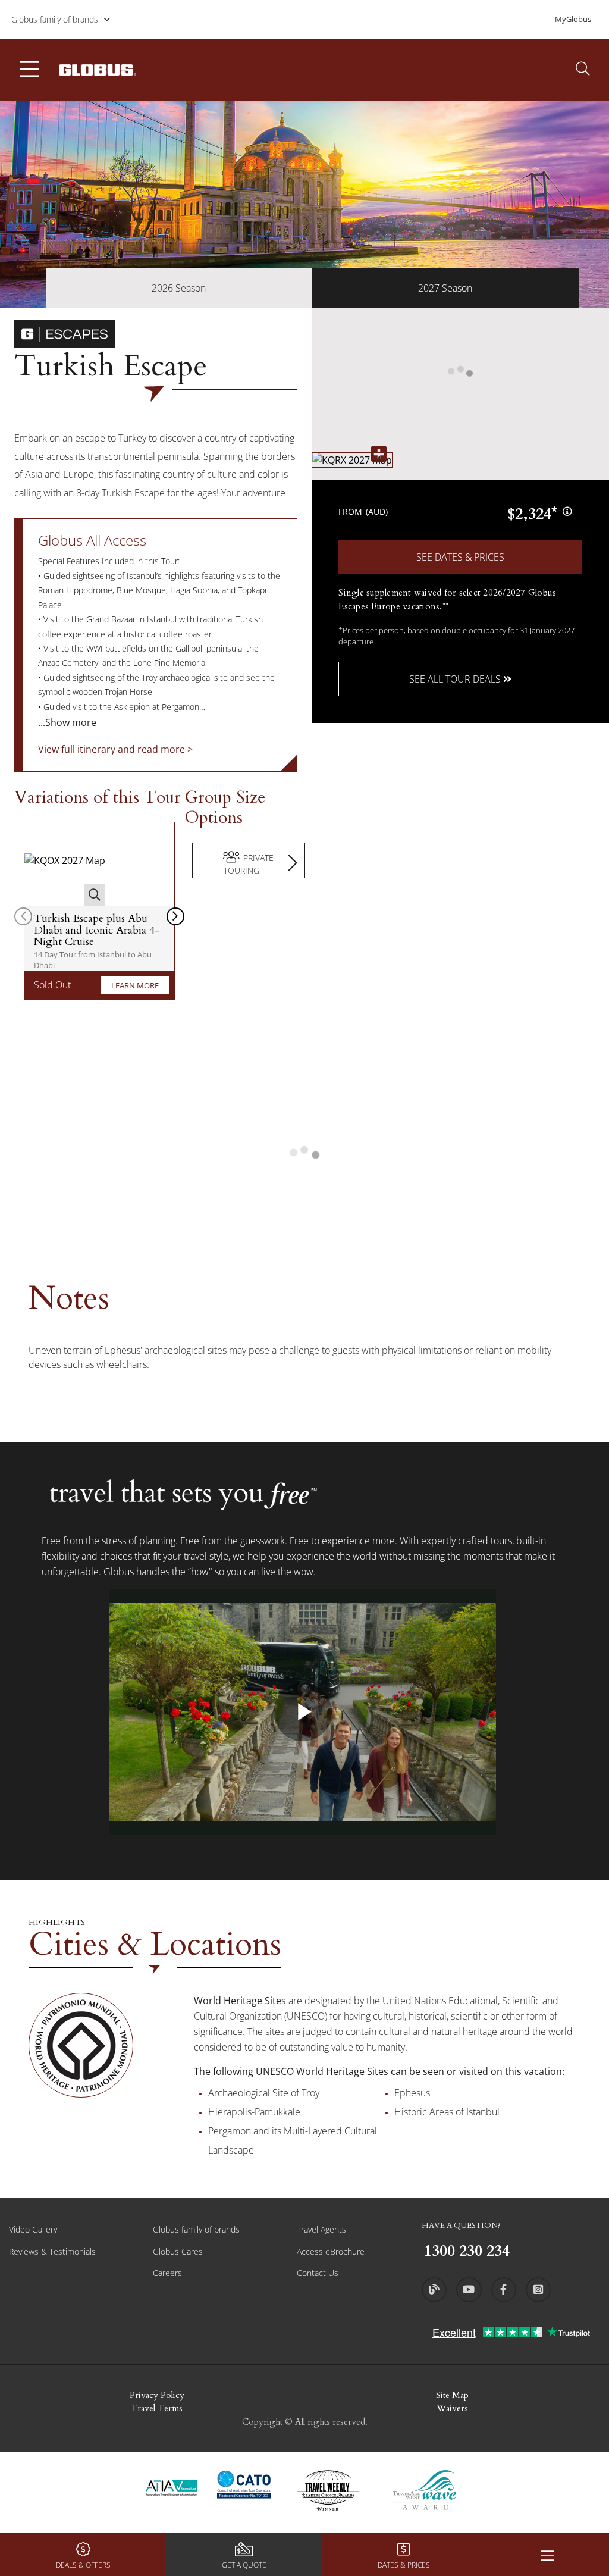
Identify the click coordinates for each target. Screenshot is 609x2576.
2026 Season (179, 288)
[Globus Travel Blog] (434, 2290)
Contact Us (318, 2273)
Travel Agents (321, 2229)
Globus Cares (178, 2251)
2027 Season (445, 288)
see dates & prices (460, 557)
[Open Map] (352, 460)
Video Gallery (33, 2229)
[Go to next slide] (175, 916)
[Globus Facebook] (504, 2290)
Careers (167, 2273)
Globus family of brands (55, 19)
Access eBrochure (331, 2251)
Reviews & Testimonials (52, 2251)
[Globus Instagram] (538, 2290)
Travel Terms (157, 2408)
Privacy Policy (157, 2395)
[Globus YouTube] (469, 2290)
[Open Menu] (547, 2555)
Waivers (452, 2408)
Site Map (452, 2395)
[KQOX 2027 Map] (65, 864)
